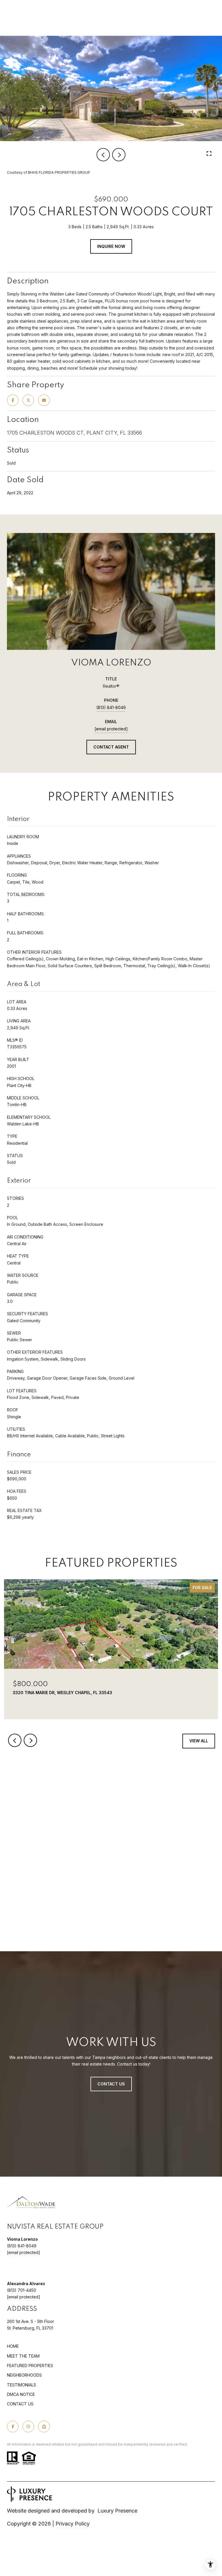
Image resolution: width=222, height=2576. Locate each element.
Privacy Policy (73, 2524)
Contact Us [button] (111, 2084)
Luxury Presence (117, 2511)
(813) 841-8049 (111, 707)
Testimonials (22, 2385)
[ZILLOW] (44, 2427)
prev (103, 155)
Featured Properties (30, 2365)
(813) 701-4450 (22, 2290)
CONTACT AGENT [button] (111, 747)
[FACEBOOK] (13, 2427)
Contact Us (20, 2404)
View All (199, 1741)
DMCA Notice (21, 2394)
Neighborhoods (24, 2375)
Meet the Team (23, 2356)
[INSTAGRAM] (28, 2427)
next (119, 155)
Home (13, 2346)
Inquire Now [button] (111, 246)
